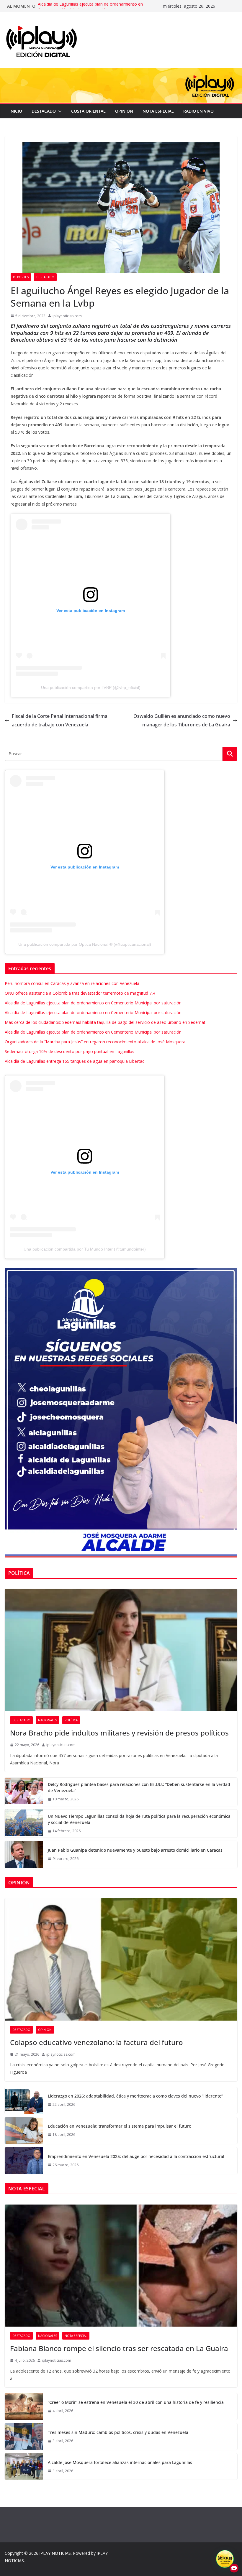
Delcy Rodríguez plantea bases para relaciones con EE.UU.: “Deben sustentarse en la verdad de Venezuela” (139, 1787)
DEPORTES (21, 277)
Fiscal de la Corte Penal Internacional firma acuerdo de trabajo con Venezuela (60, 720)
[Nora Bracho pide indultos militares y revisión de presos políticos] (121, 1650)
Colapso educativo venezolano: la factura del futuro (97, 2042)
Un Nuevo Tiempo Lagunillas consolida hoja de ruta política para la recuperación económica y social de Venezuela (139, 1819)
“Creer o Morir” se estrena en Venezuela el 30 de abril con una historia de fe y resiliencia (136, 2402)
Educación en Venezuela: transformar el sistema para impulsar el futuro (120, 2126)
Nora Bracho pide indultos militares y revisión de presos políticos (119, 1733)
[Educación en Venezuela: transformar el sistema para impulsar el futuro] (24, 2131)
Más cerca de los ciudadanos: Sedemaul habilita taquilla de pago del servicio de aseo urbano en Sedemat (105, 1022)
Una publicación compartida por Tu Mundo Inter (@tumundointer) (85, 1249)
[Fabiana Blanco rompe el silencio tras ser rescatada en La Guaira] (121, 2266)
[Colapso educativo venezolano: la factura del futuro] (121, 1959)
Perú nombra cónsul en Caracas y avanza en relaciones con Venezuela (72, 983)
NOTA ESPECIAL (158, 111)
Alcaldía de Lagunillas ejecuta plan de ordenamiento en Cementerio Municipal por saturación (90, 9)
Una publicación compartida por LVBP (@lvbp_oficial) (91, 687)
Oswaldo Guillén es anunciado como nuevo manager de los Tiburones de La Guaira (182, 720)
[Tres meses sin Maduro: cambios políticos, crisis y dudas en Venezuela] (24, 2437)
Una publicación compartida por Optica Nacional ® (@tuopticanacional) (85, 944)
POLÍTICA (71, 1720)
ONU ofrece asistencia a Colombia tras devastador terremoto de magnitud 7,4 (80, 993)
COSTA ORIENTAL (88, 111)
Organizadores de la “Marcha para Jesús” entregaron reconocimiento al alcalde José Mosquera (95, 1042)
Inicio (16, 111)
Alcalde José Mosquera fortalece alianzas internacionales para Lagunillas (120, 2462)
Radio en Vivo (198, 111)
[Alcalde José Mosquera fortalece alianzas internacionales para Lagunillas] (24, 2466)
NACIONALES (48, 1720)
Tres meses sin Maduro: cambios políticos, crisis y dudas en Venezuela (118, 2432)
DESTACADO (44, 111)
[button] (59, 111)
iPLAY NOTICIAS (55, 2553)
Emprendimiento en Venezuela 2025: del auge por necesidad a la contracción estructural (136, 2156)
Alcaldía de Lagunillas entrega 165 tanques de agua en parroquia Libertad (75, 1061)
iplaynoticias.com (67, 316)
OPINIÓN (124, 111)
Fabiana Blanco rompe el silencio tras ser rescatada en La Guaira (119, 2348)
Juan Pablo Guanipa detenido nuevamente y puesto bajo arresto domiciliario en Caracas (135, 1850)
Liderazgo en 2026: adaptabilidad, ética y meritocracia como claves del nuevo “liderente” (135, 2096)
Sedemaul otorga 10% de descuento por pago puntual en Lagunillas (70, 1051)
